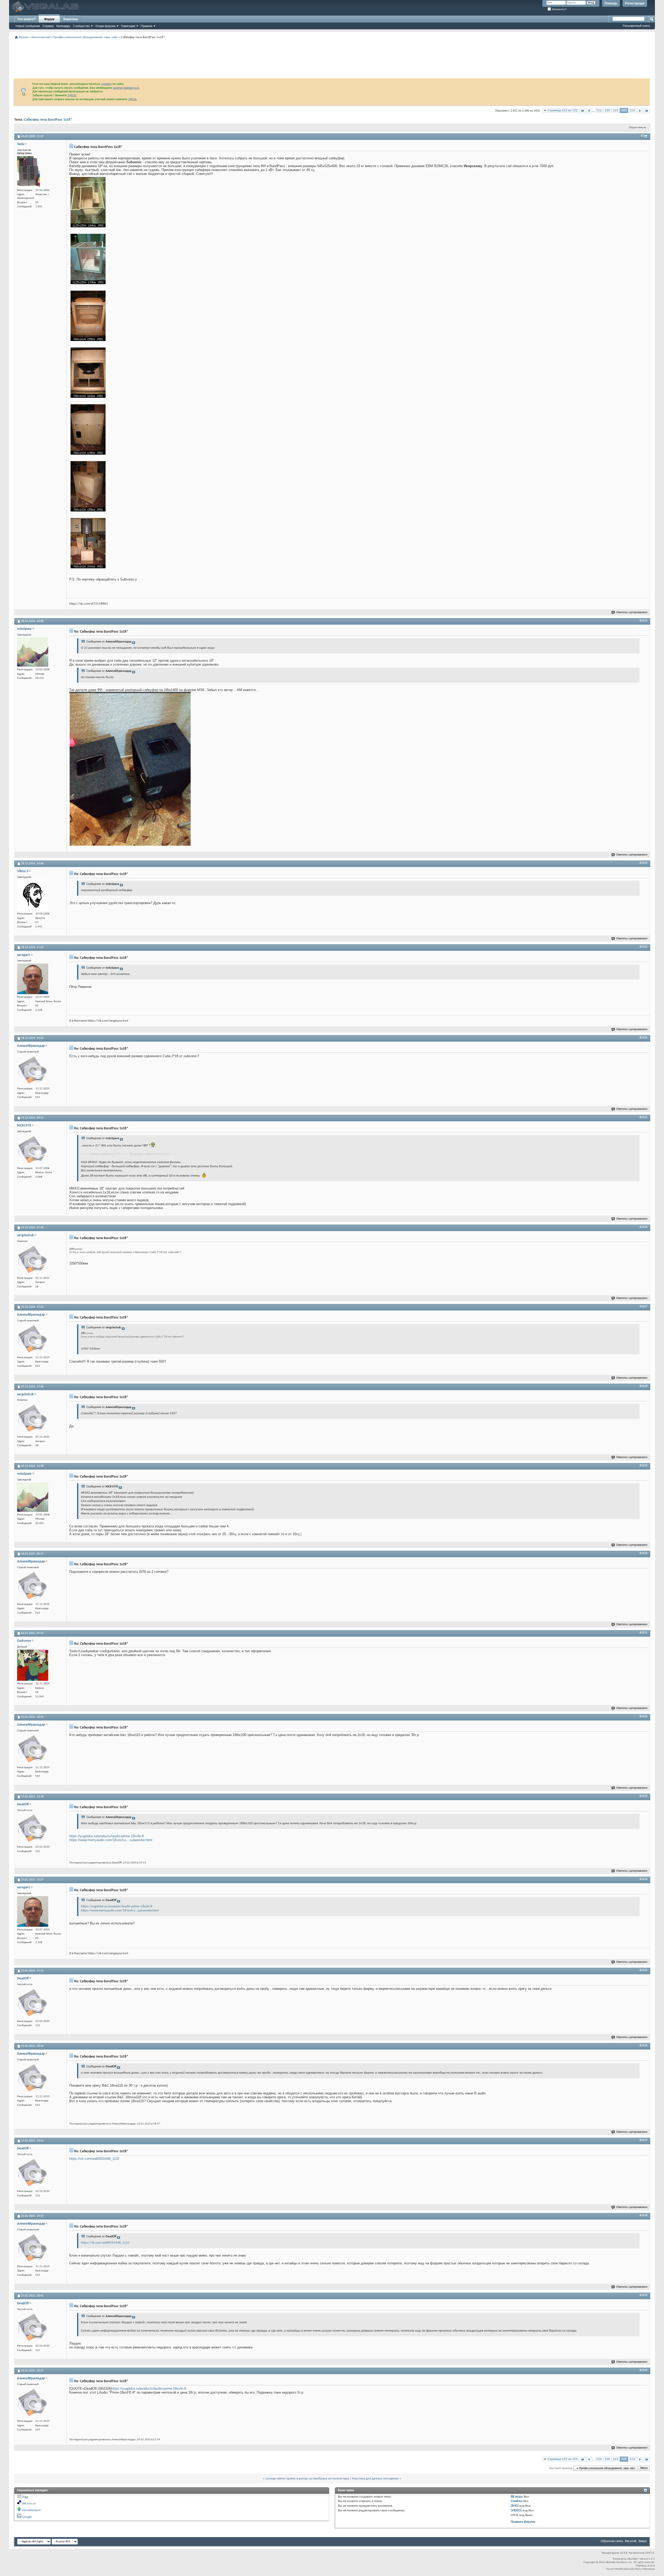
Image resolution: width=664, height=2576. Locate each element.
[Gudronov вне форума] (33, 1665)
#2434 (644, 1879)
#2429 (644, 1466)
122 (624, 110)
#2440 (644, 2370)
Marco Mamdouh (645, 2569)
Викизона (71, 19)
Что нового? (27, 19)
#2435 (644, 1970)
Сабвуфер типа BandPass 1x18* (48, 120)
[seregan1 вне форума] (33, 979)
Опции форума (105, 26)
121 (616, 110)
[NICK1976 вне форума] (33, 1150)
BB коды (517, 2497)
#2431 (644, 1633)
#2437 (644, 2140)
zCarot (651, 2566)
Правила (147, 26)
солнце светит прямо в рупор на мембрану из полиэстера (307, 2479)
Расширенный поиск (636, 26)
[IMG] (515, 2506)
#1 (642, 136)
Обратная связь (612, 2541)
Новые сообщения (28, 26)
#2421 (644, 621)
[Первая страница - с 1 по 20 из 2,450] (582, 111)
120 (607, 110)
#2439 (644, 2295)
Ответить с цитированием (632, 613)
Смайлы (517, 2501)
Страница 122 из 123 (563, 110)
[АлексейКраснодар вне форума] (33, 1070)
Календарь (63, 26)
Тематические (41, 37)
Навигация (128, 26)
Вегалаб (631, 2541)
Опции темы (636, 128)
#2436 (644, 2046)
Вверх (644, 2468)
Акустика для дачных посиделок (375, 2479)
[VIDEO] (516, 2510)
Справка (48, 26)
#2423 (644, 947)
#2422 (644, 863)
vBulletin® (633, 2559)
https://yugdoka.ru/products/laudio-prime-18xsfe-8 (106, 1836)
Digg (25, 2497)
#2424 (644, 1038)
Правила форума (523, 2522)
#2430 (644, 1553)
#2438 (644, 2216)
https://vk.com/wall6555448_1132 (94, 2159)
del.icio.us (29, 2503)
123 (632, 110)
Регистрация (635, 3)
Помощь (611, 3)
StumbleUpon (31, 2510)
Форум (49, 19)
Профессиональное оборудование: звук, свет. (86, 37)
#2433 (644, 1796)
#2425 (644, 1117)
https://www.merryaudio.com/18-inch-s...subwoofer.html (111, 1840)
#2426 (644, 1227)
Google (27, 2517)
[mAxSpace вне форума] (33, 652)
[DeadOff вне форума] (33, 1828)
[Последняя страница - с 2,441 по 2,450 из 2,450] (646, 111)
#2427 (644, 1307)
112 (599, 110)
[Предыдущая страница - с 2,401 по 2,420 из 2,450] (589, 111)
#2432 (644, 1717)
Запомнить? (559, 9)
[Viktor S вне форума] (33, 895)
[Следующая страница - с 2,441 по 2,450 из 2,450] (640, 111)
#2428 (644, 1386)
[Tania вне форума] (29, 172)
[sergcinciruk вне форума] (33, 1260)
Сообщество (81, 26)
